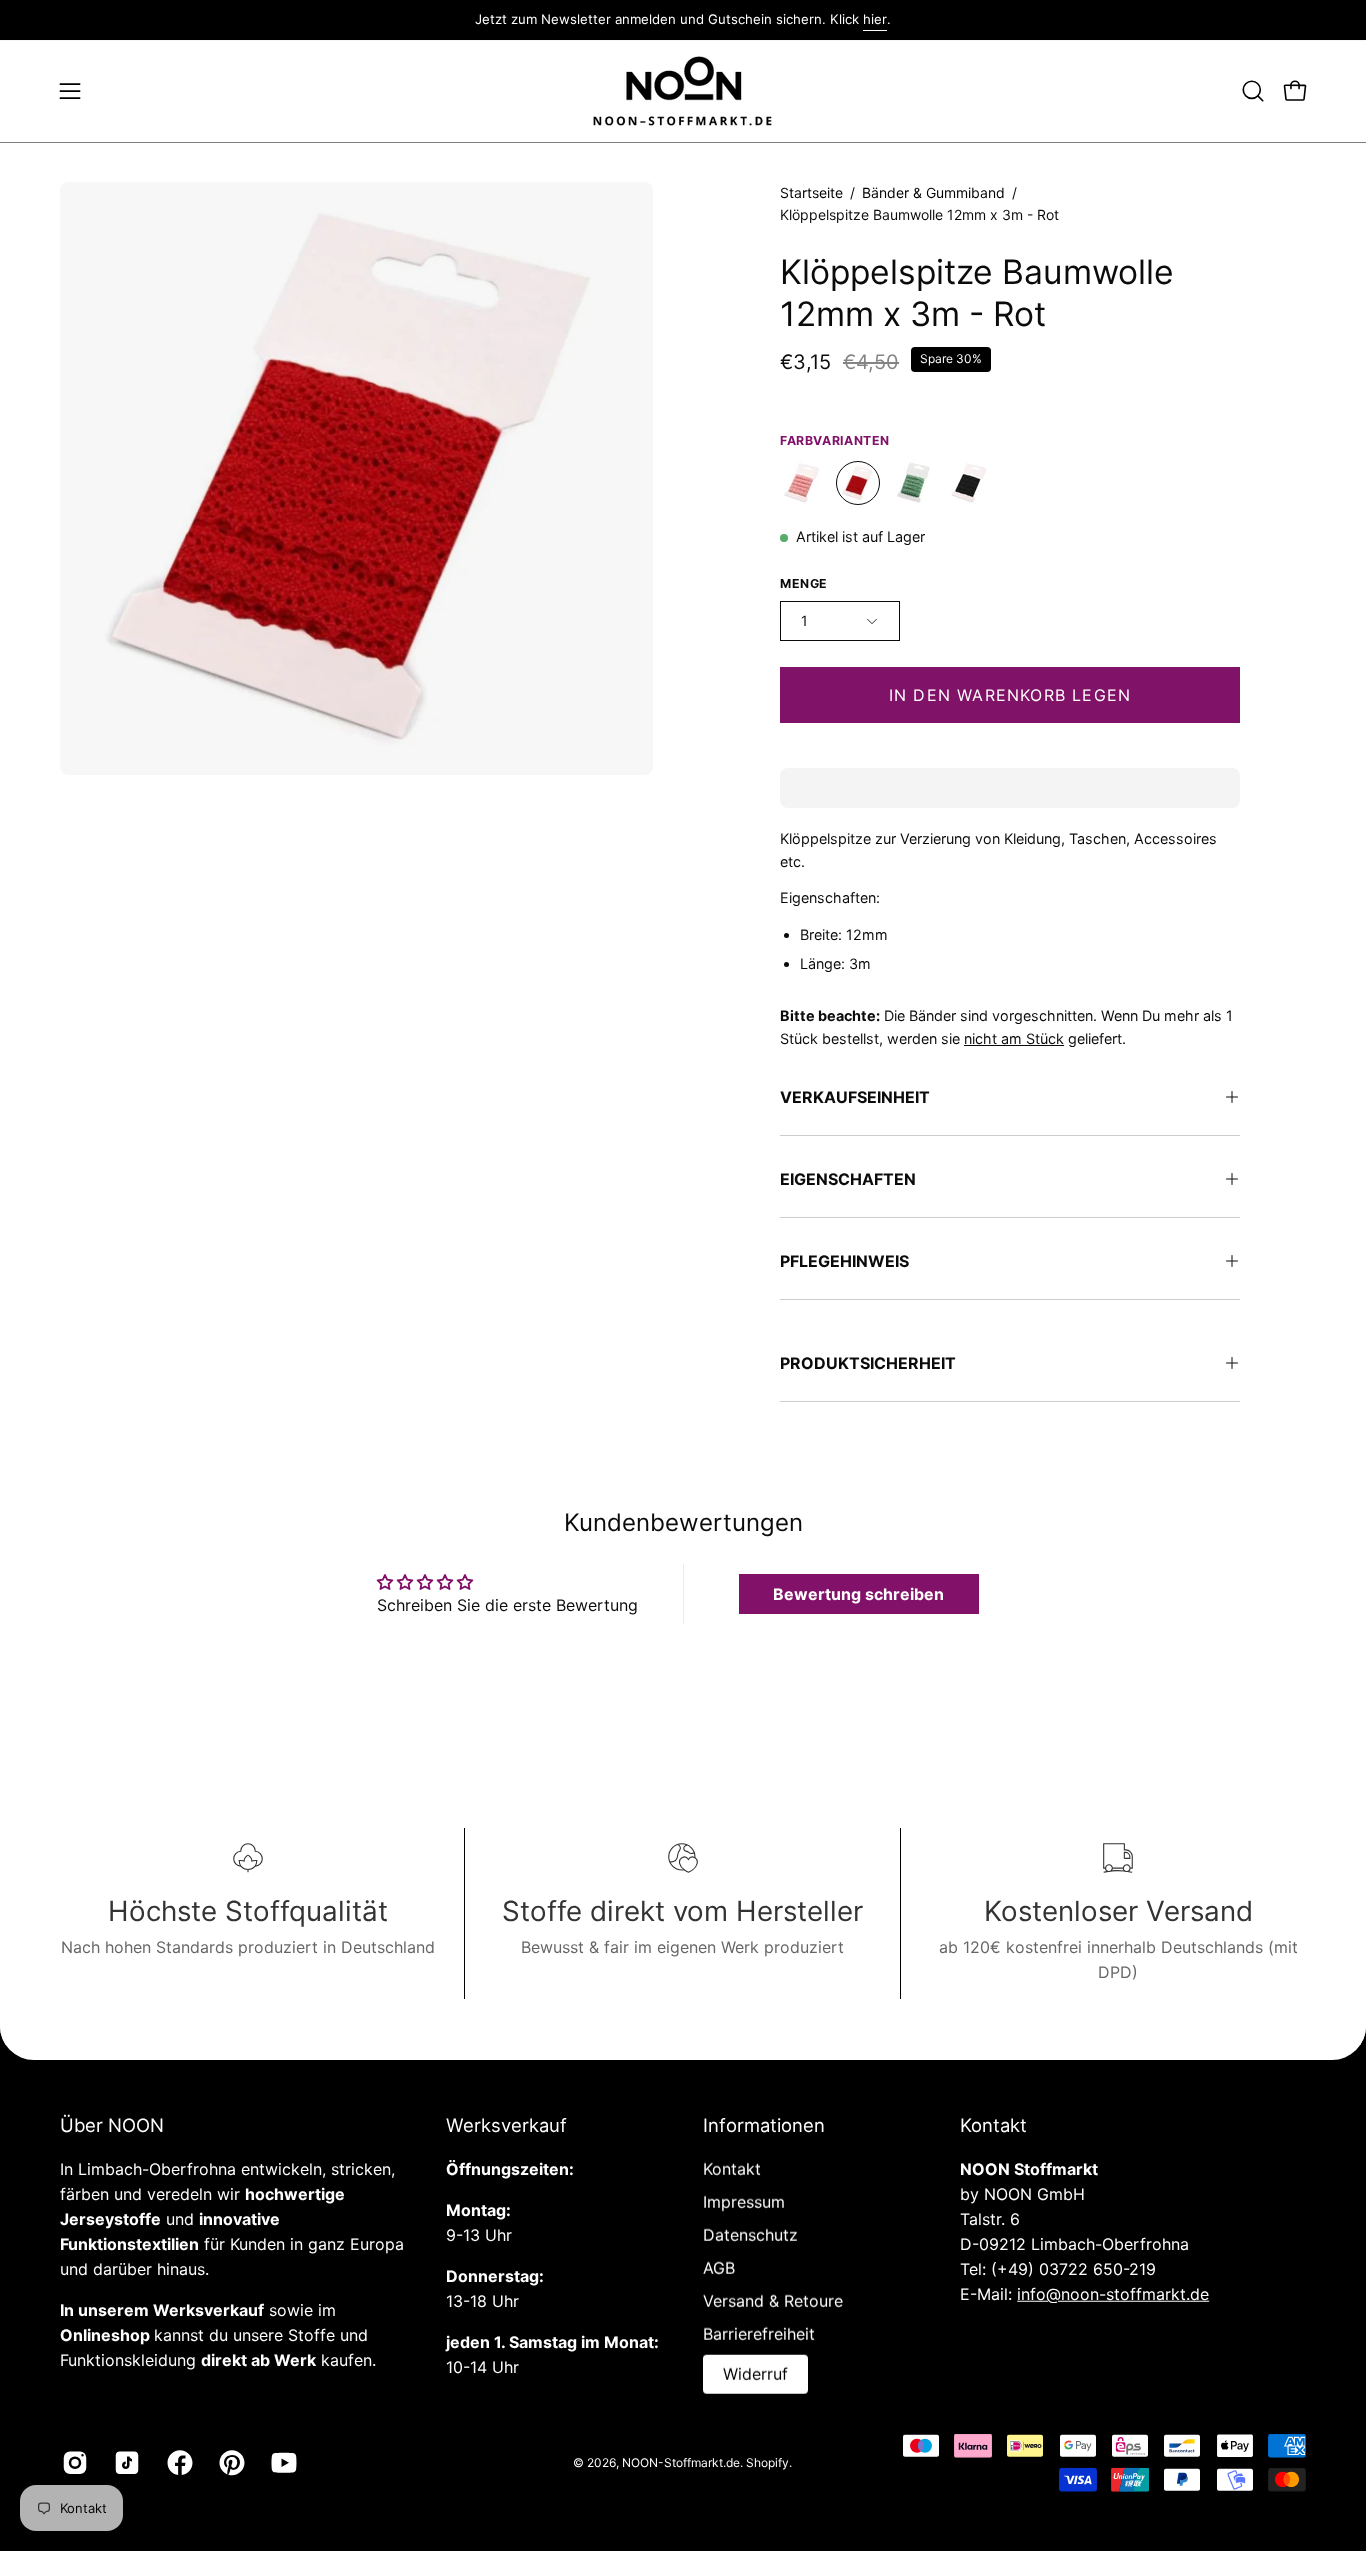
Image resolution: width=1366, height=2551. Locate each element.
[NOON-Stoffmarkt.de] (683, 91)
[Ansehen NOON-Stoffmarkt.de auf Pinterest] (230, 2463)
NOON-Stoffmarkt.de (681, 2461)
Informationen (764, 2125)
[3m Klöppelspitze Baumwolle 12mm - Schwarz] (970, 484)
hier (875, 19)
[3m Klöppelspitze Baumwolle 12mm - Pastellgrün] (914, 484)
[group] (683, 20)
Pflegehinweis (844, 1261)
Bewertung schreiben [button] (858, 1594)
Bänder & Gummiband (933, 192)
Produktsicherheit (868, 1363)
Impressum (744, 2202)
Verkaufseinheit (855, 1097)
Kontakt (732, 2169)
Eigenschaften (848, 1179)
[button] (1253, 91)
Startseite (811, 192)
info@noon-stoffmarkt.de (1113, 2294)
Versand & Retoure (773, 2301)
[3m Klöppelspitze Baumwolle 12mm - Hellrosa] (802, 484)
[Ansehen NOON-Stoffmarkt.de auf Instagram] (73, 2463)
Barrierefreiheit (759, 2334)
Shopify (767, 2461)
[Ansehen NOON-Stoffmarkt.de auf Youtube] (282, 2463)
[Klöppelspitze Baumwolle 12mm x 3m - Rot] (858, 484)
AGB (719, 2268)
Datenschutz (750, 2235)
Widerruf (755, 2374)
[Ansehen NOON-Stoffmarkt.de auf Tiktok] (125, 2463)
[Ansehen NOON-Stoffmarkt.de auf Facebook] (178, 2463)
